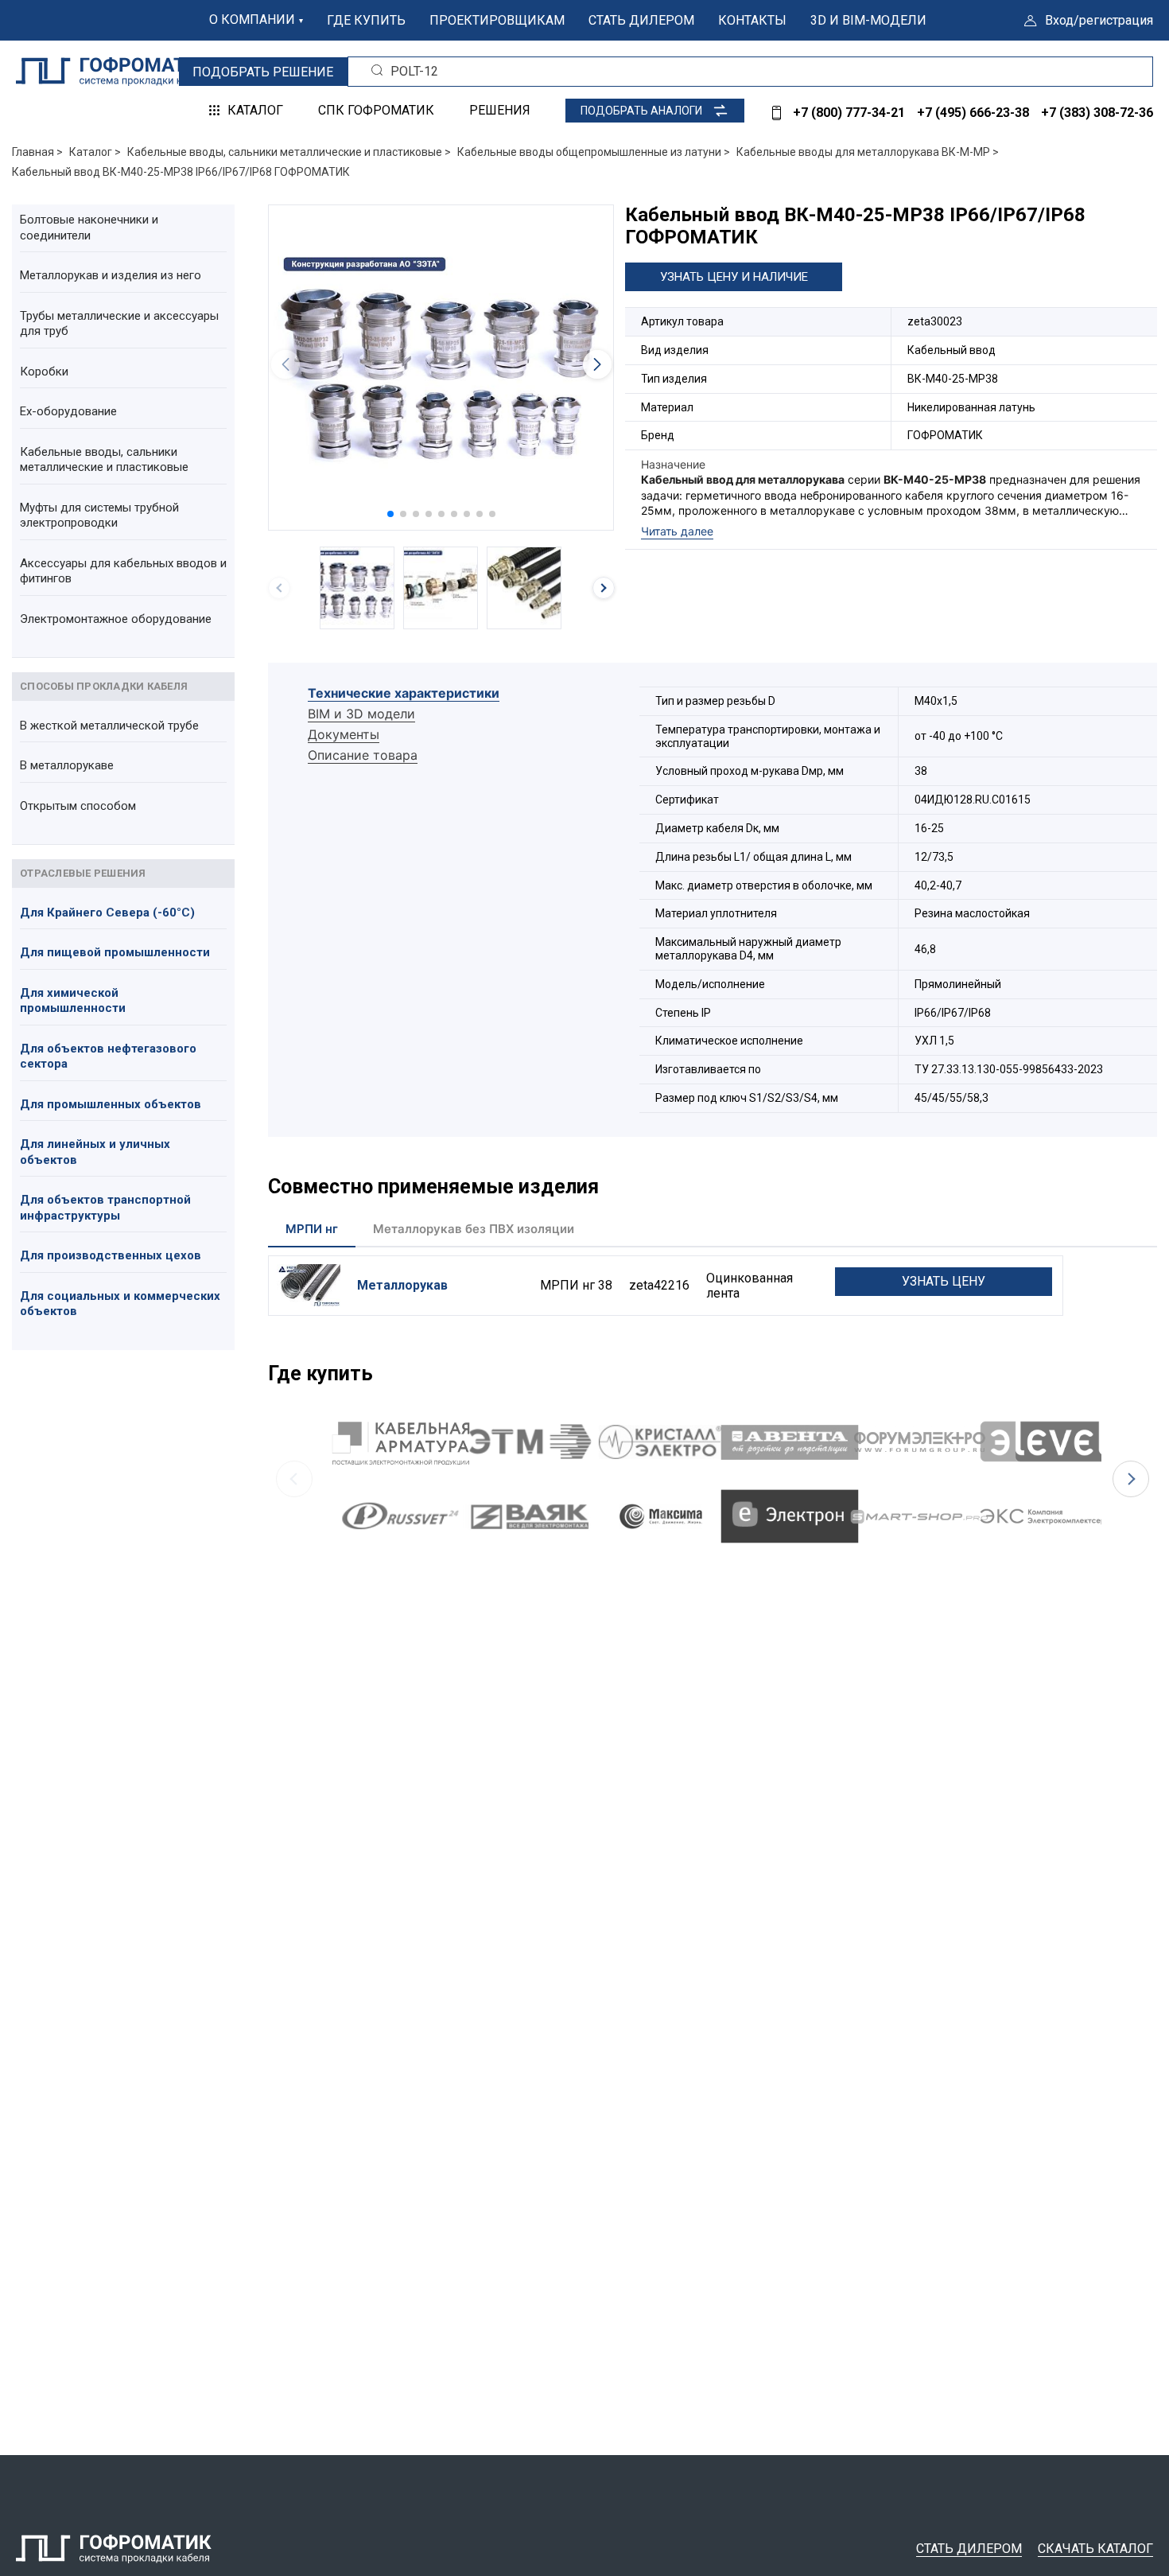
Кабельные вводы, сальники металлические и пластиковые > (289, 152)
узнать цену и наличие (734, 277)
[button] (390, 514)
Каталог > (95, 152)
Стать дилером (641, 20)
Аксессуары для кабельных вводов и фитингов (123, 571)
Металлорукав (402, 1285)
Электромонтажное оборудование (116, 619)
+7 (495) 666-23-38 (973, 113)
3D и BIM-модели (868, 20)
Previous (294, 1479)
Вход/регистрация (1099, 20)
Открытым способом (78, 806)
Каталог (255, 110)
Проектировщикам (497, 20)
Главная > (37, 152)
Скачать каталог (1095, 2549)
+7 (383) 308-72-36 (1097, 113)
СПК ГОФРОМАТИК (376, 110)
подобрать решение (263, 72)
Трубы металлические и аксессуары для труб (119, 324)
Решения (500, 110)
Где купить (366, 20)
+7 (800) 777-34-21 (849, 113)
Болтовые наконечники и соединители (89, 228)
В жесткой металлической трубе (109, 726)
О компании (252, 19)
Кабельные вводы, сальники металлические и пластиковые (104, 460)
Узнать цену (944, 1281)
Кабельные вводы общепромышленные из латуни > (594, 152)
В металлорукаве (67, 765)
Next (1131, 1479)
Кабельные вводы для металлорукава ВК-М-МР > (868, 152)
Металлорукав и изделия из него (111, 275)
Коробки (44, 372)
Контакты (752, 20)
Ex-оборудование (68, 411)
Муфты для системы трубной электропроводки (99, 516)
